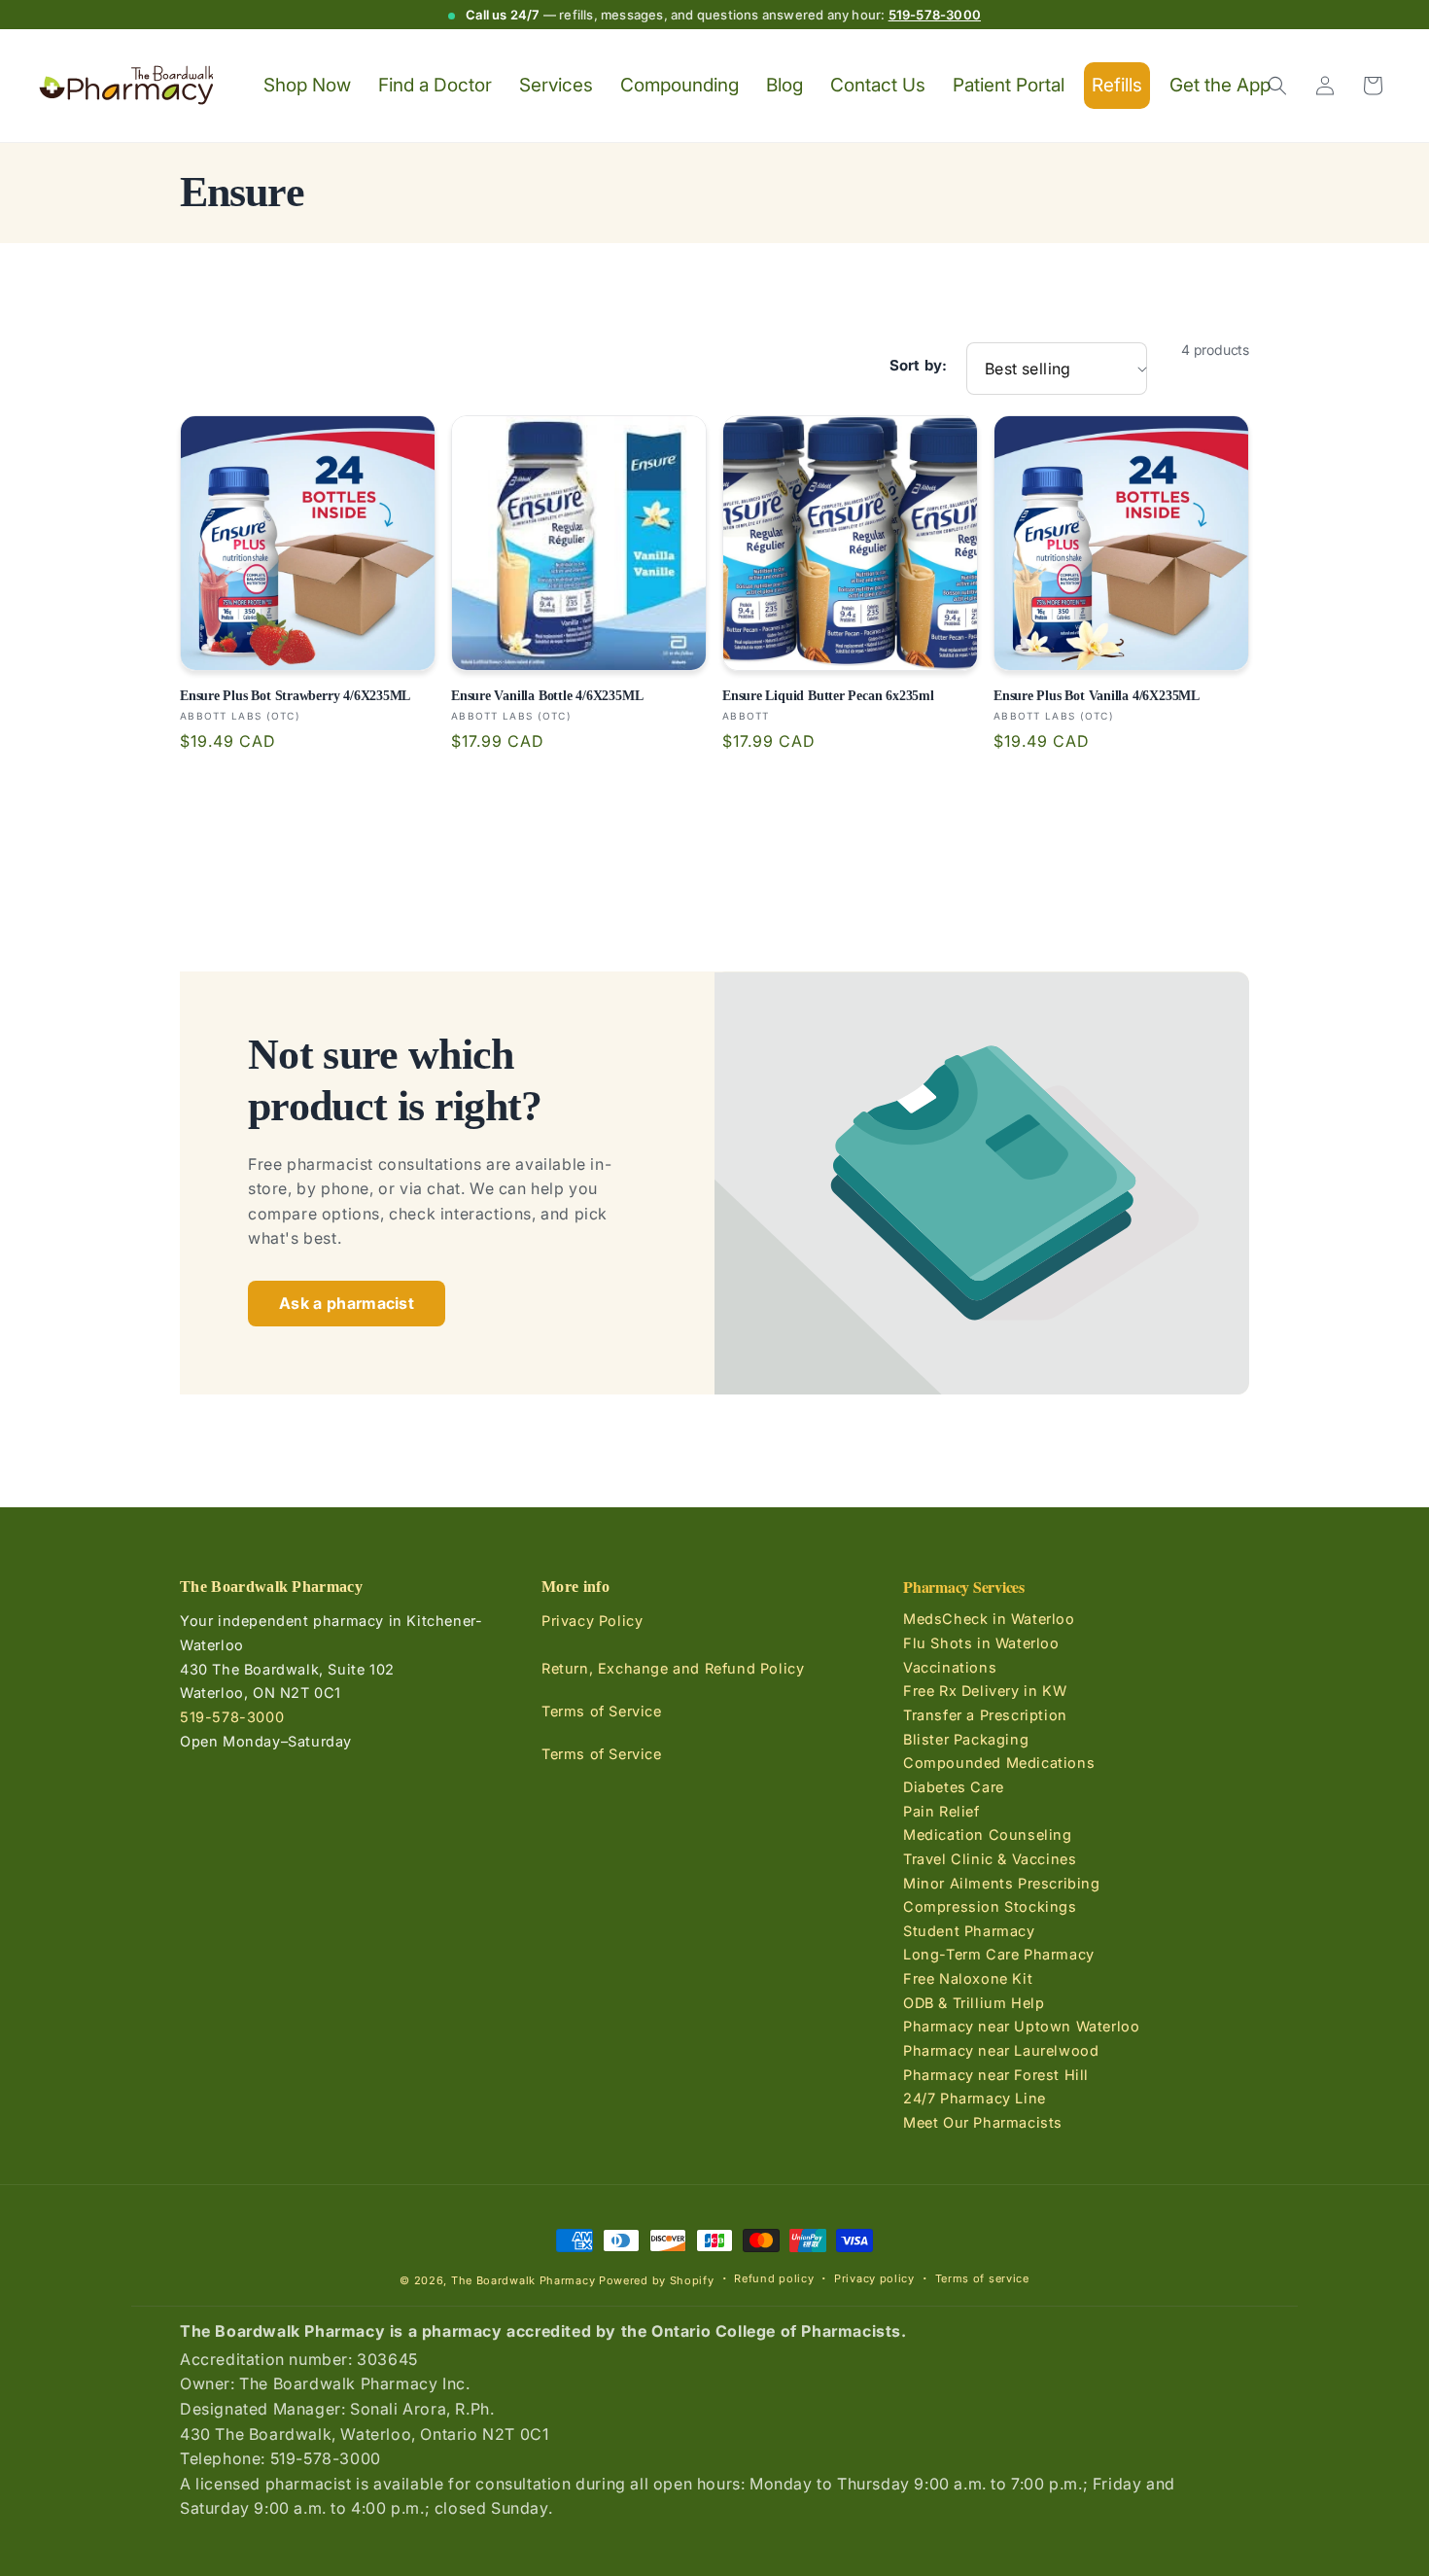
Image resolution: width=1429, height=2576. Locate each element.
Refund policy (774, 2278)
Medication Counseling (988, 1835)
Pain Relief (941, 1811)
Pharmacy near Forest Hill (996, 2075)
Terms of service (982, 2278)
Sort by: (918, 366)
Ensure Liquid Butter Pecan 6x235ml (828, 695)
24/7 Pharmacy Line (975, 2098)
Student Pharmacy (969, 1931)
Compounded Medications (999, 1763)
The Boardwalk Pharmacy (523, 2280)
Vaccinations (950, 1667)
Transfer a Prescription (985, 1715)
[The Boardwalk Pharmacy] (127, 86)
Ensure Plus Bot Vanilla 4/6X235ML (1097, 695)
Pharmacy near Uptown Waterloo (1021, 2026)
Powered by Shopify (657, 2280)
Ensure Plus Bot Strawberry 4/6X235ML (295, 695)
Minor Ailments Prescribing (1002, 1883)
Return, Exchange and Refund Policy (673, 1669)
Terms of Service (602, 1712)
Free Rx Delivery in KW (985, 1691)
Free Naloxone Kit (968, 1978)
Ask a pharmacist (347, 1303)
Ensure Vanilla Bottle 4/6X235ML (547, 695)
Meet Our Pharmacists (983, 2122)
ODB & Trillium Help (974, 2003)
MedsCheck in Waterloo (989, 1620)
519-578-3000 (935, 15)
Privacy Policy (592, 1622)
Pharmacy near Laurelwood (1001, 2050)
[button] (1277, 86)
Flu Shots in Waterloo (981, 1643)
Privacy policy (874, 2278)
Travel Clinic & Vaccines (990, 1859)
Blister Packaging (966, 1739)
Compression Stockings (990, 1906)
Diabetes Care (954, 1787)
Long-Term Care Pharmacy (999, 1955)
